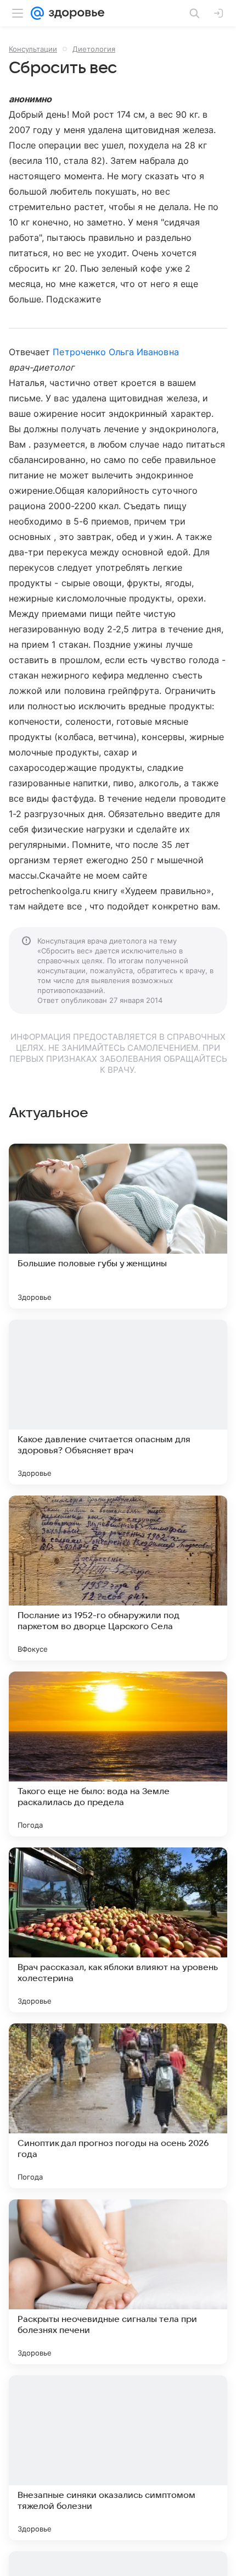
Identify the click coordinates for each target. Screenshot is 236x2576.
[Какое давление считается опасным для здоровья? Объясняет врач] (118, 1402)
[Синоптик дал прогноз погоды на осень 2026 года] (118, 2106)
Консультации (33, 49)
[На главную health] (74, 13)
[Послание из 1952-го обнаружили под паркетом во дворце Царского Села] (118, 1578)
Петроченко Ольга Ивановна (116, 352)
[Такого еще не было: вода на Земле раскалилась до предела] (118, 1754)
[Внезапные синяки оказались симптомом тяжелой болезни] (118, 2458)
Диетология (94, 49)
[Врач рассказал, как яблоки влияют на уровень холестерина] (118, 1930)
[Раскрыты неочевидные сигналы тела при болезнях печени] (118, 2282)
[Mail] (37, 13)
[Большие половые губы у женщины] (118, 1226)
